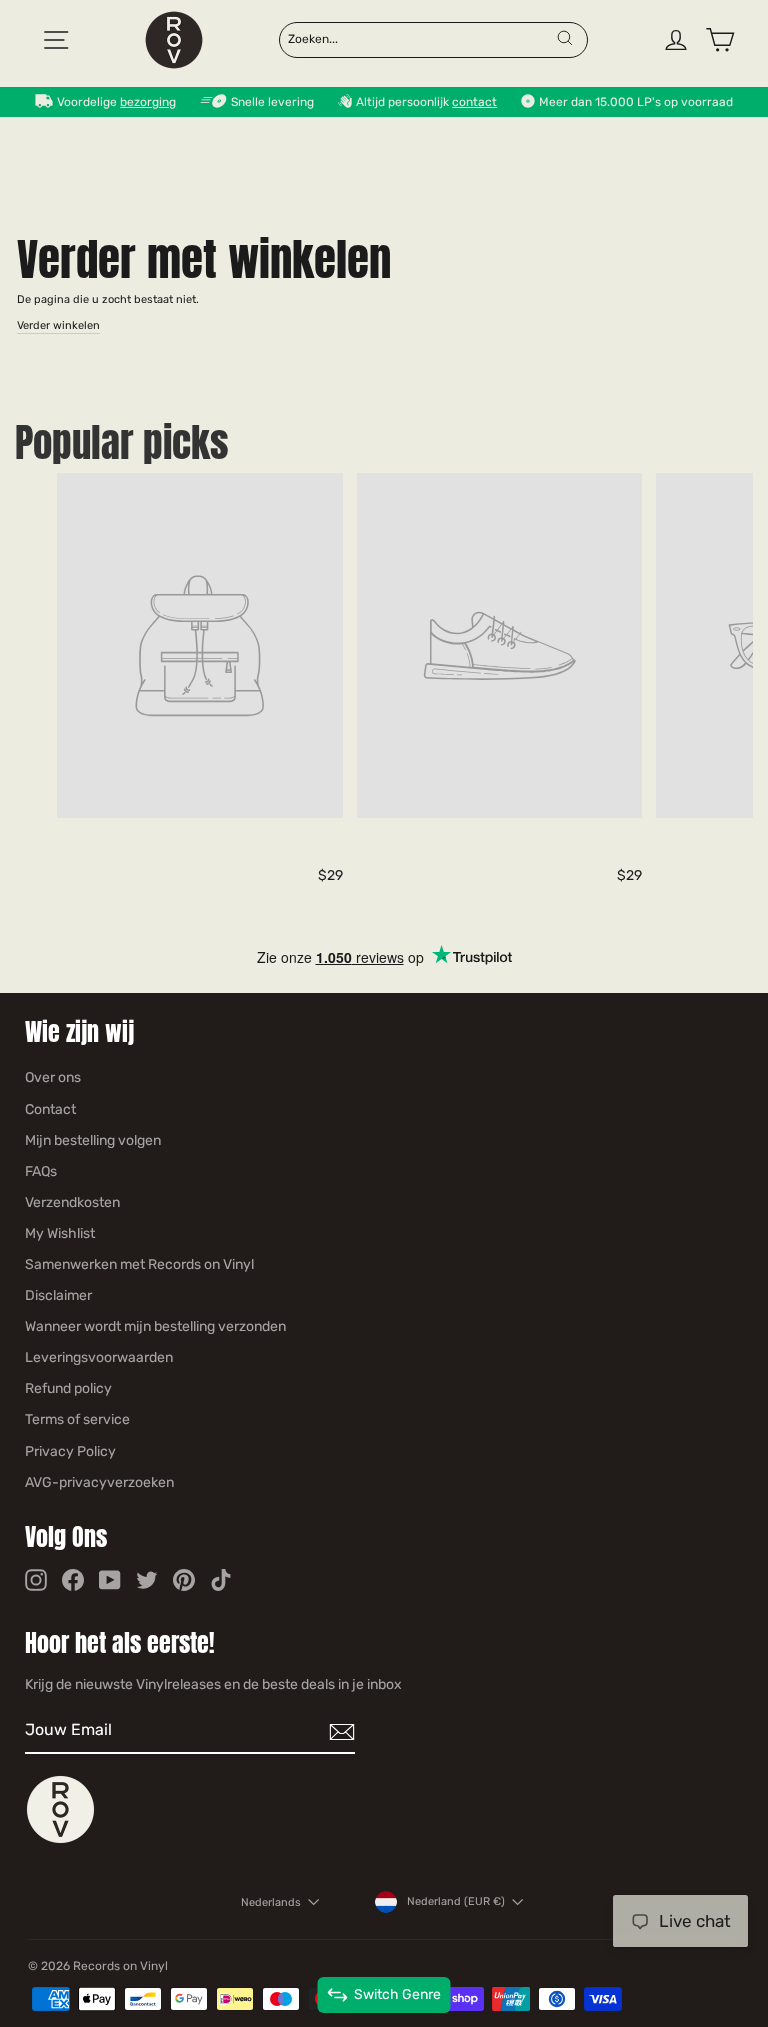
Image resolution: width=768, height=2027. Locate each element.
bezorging (148, 102)
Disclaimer (58, 1295)
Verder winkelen (58, 325)
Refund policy (68, 1388)
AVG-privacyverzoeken (99, 1482)
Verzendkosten (72, 1202)
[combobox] (421, 38)
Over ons (53, 1077)
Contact (50, 1109)
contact (474, 102)
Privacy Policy (70, 1451)
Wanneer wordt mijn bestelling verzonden (155, 1326)
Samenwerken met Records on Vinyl (139, 1264)
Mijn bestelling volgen (93, 1140)
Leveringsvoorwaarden (99, 1357)
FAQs (41, 1171)
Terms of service (77, 1419)
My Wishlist (60, 1233)
